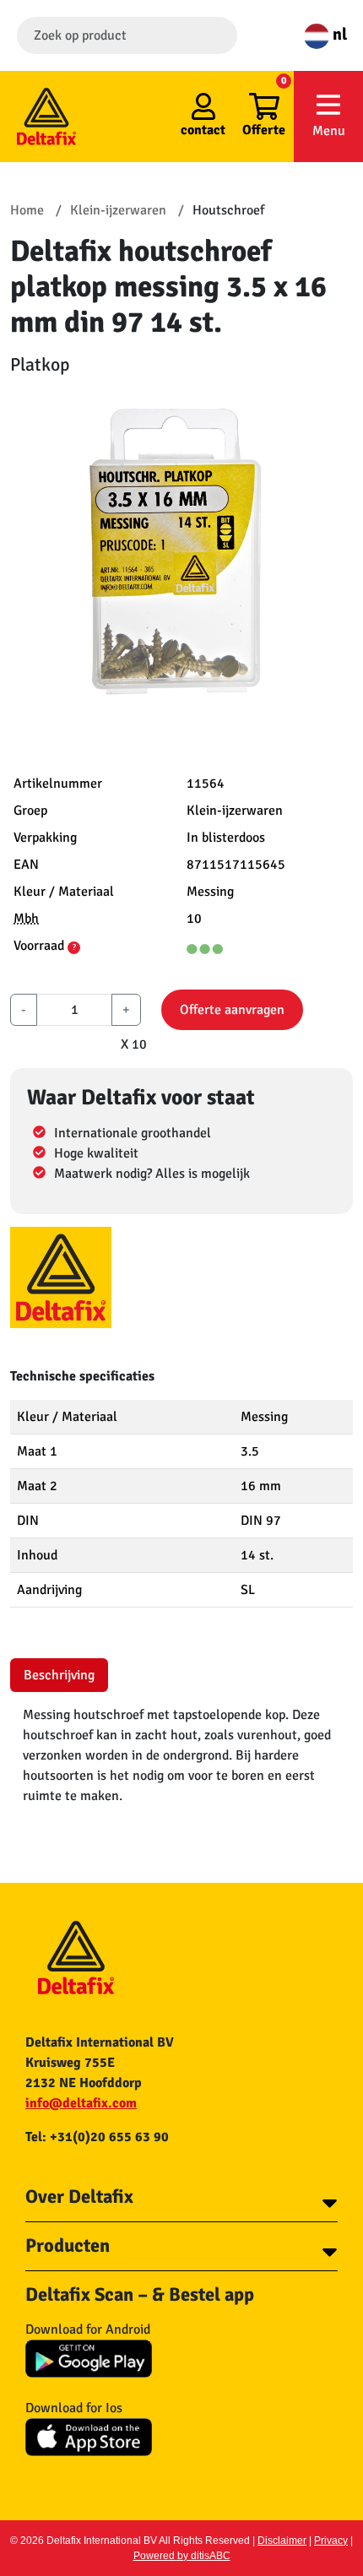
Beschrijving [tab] (59, 1675)
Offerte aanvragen (232, 1010)
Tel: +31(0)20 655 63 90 (97, 2137)
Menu (329, 131)
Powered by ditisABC (182, 2556)
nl (338, 34)
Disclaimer (282, 2541)
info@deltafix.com (81, 2103)
